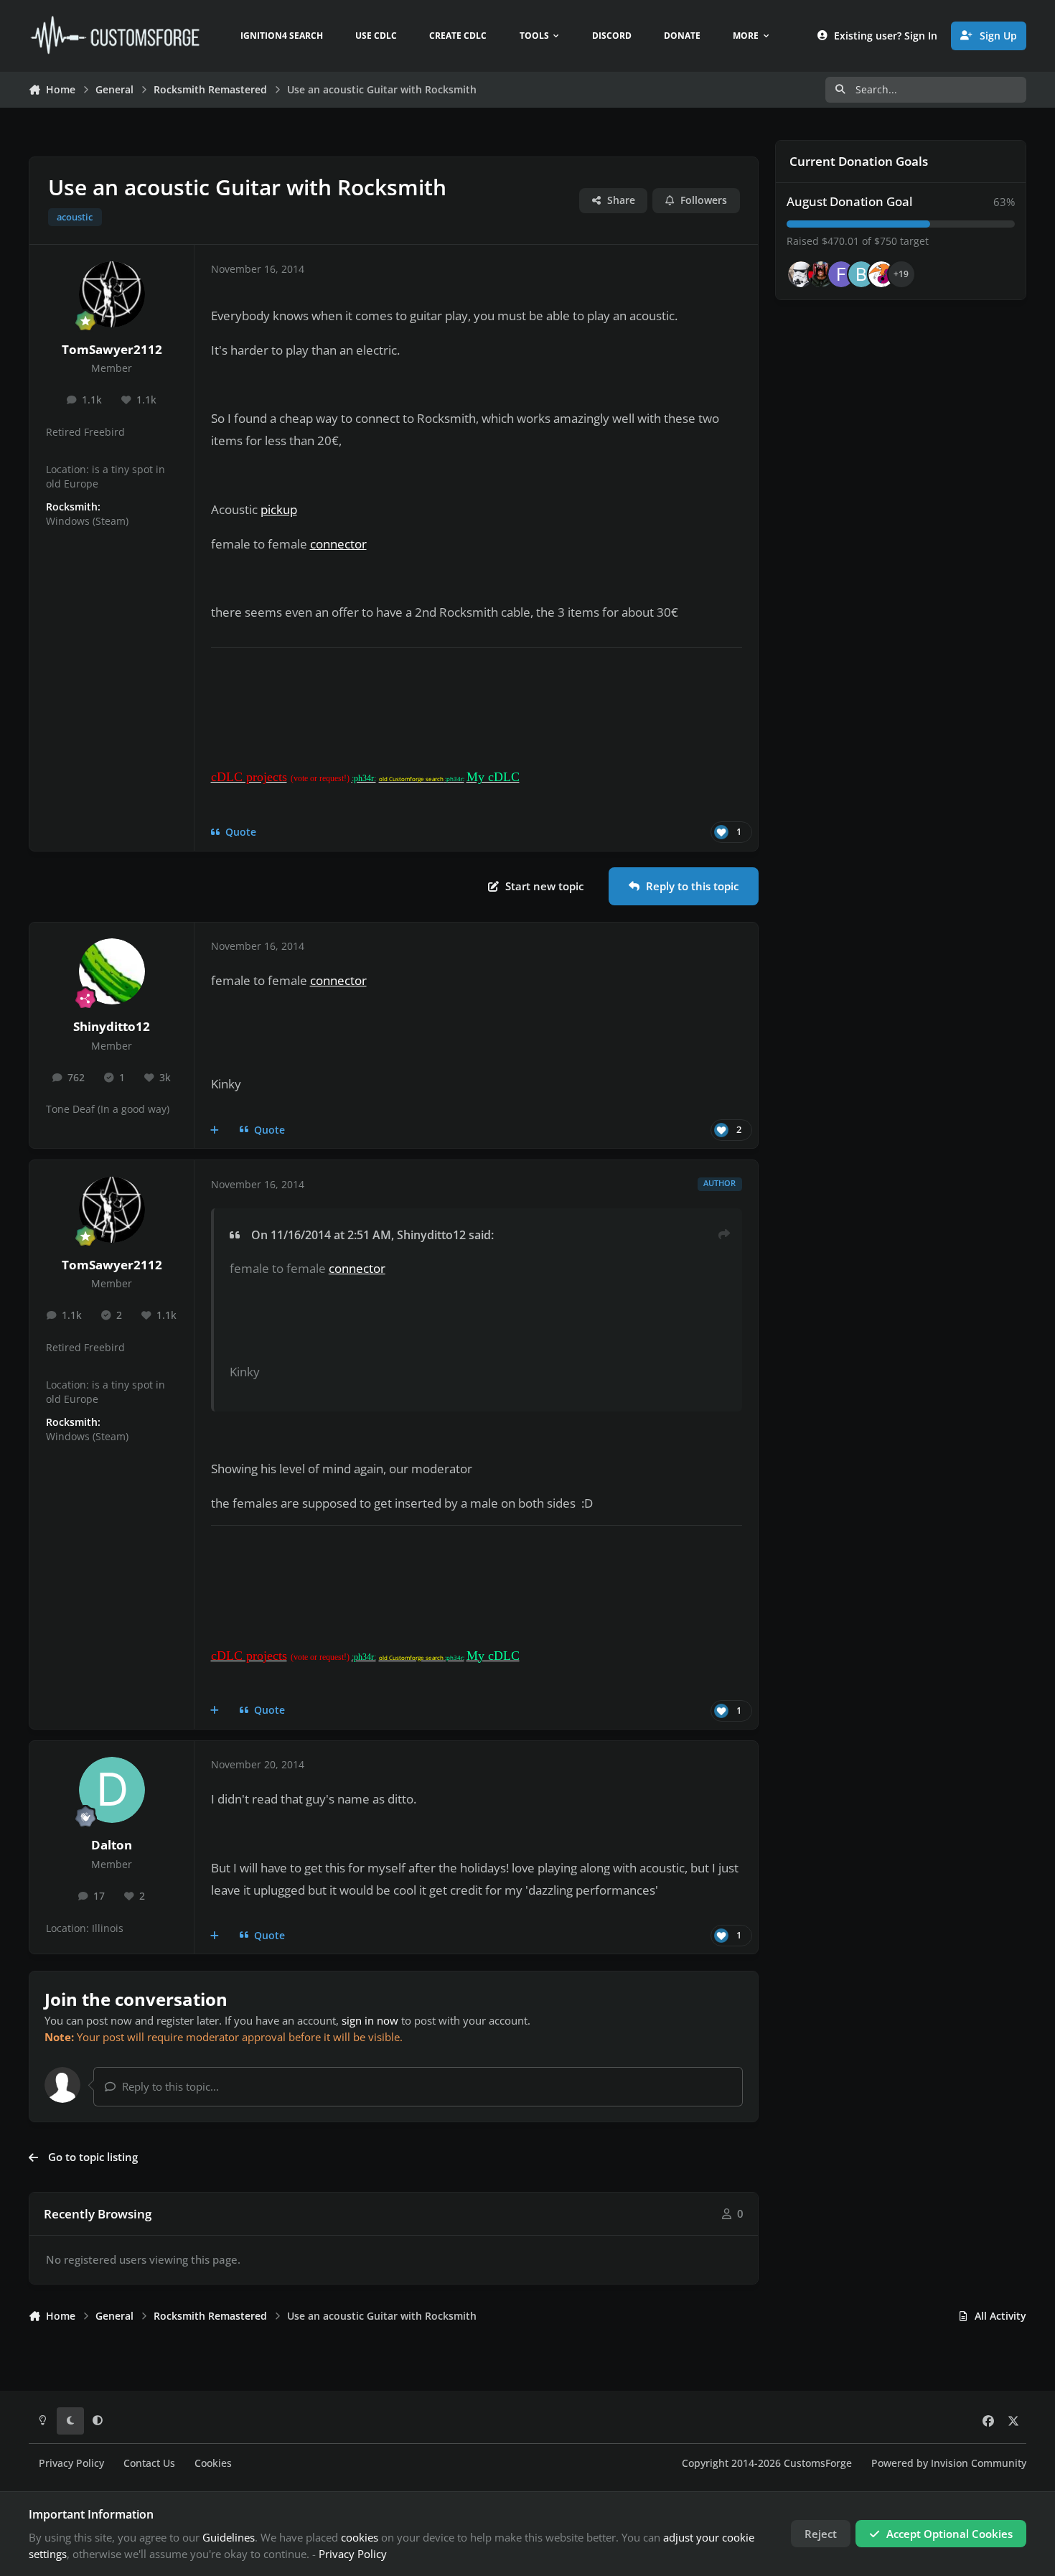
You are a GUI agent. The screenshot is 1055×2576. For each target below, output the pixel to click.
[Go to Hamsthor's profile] (801, 274)
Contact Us (149, 2463)
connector (338, 544)
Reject (821, 2534)
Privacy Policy (71, 2463)
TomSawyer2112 (112, 349)
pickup (279, 509)
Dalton (112, 1845)
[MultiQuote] (215, 1130)
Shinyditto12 (112, 1026)
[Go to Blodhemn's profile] (861, 274)
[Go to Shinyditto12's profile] (112, 971)
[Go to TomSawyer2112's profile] (112, 294)
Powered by (949, 2463)
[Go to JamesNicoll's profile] (821, 274)
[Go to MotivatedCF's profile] (881, 274)
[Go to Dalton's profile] (112, 1790)
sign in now (370, 2020)
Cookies (213, 2463)
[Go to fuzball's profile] (841, 274)
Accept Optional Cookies (949, 2534)
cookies (360, 2537)
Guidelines (229, 2537)
